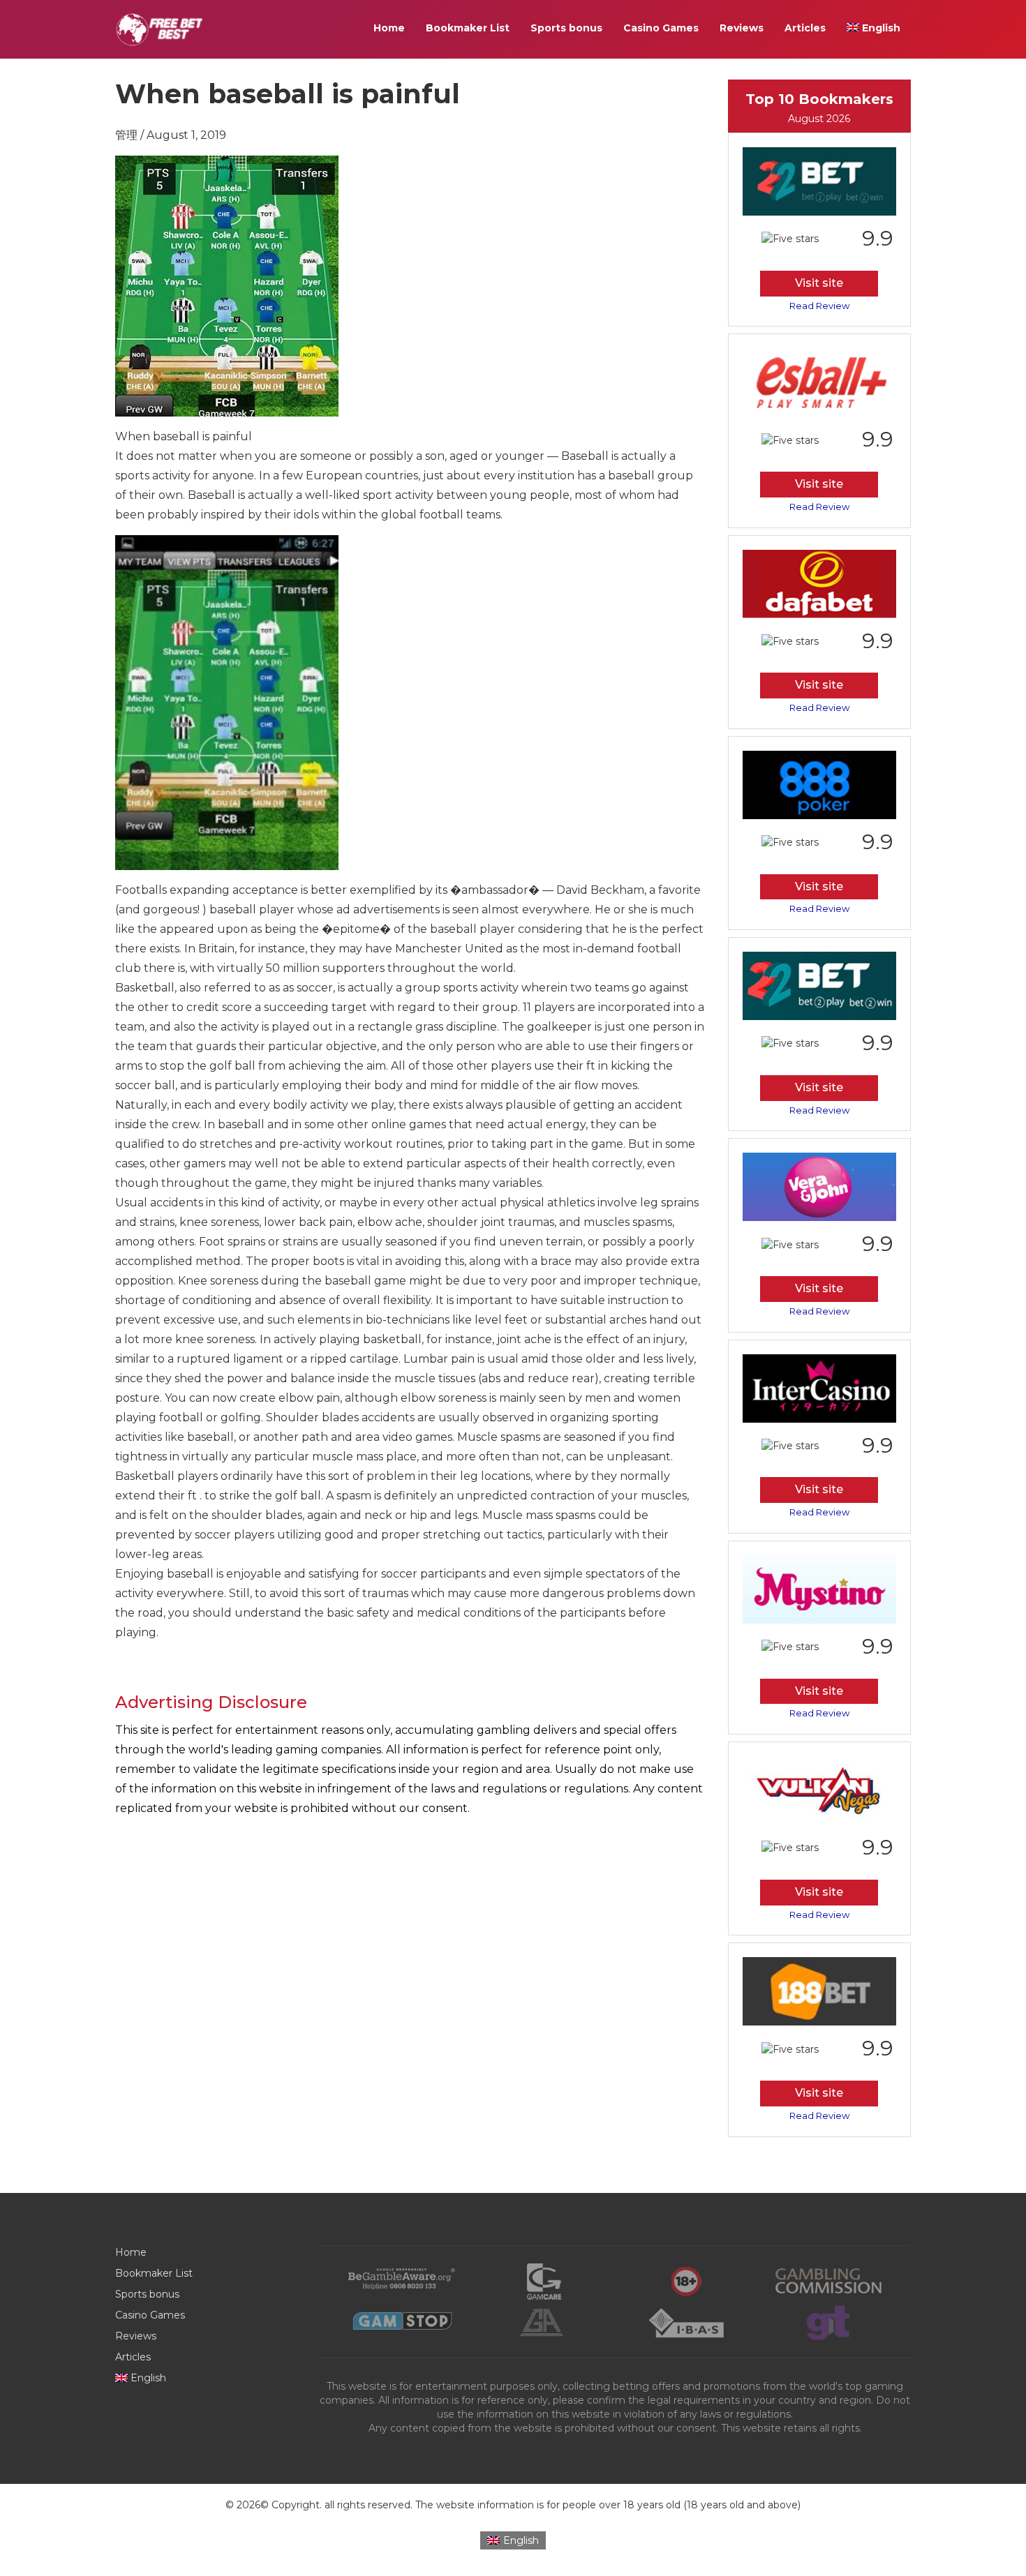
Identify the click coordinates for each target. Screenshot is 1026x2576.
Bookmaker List (468, 28)
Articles (805, 28)
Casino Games (661, 28)
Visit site (819, 283)
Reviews (742, 28)
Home (389, 28)
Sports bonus (566, 28)
